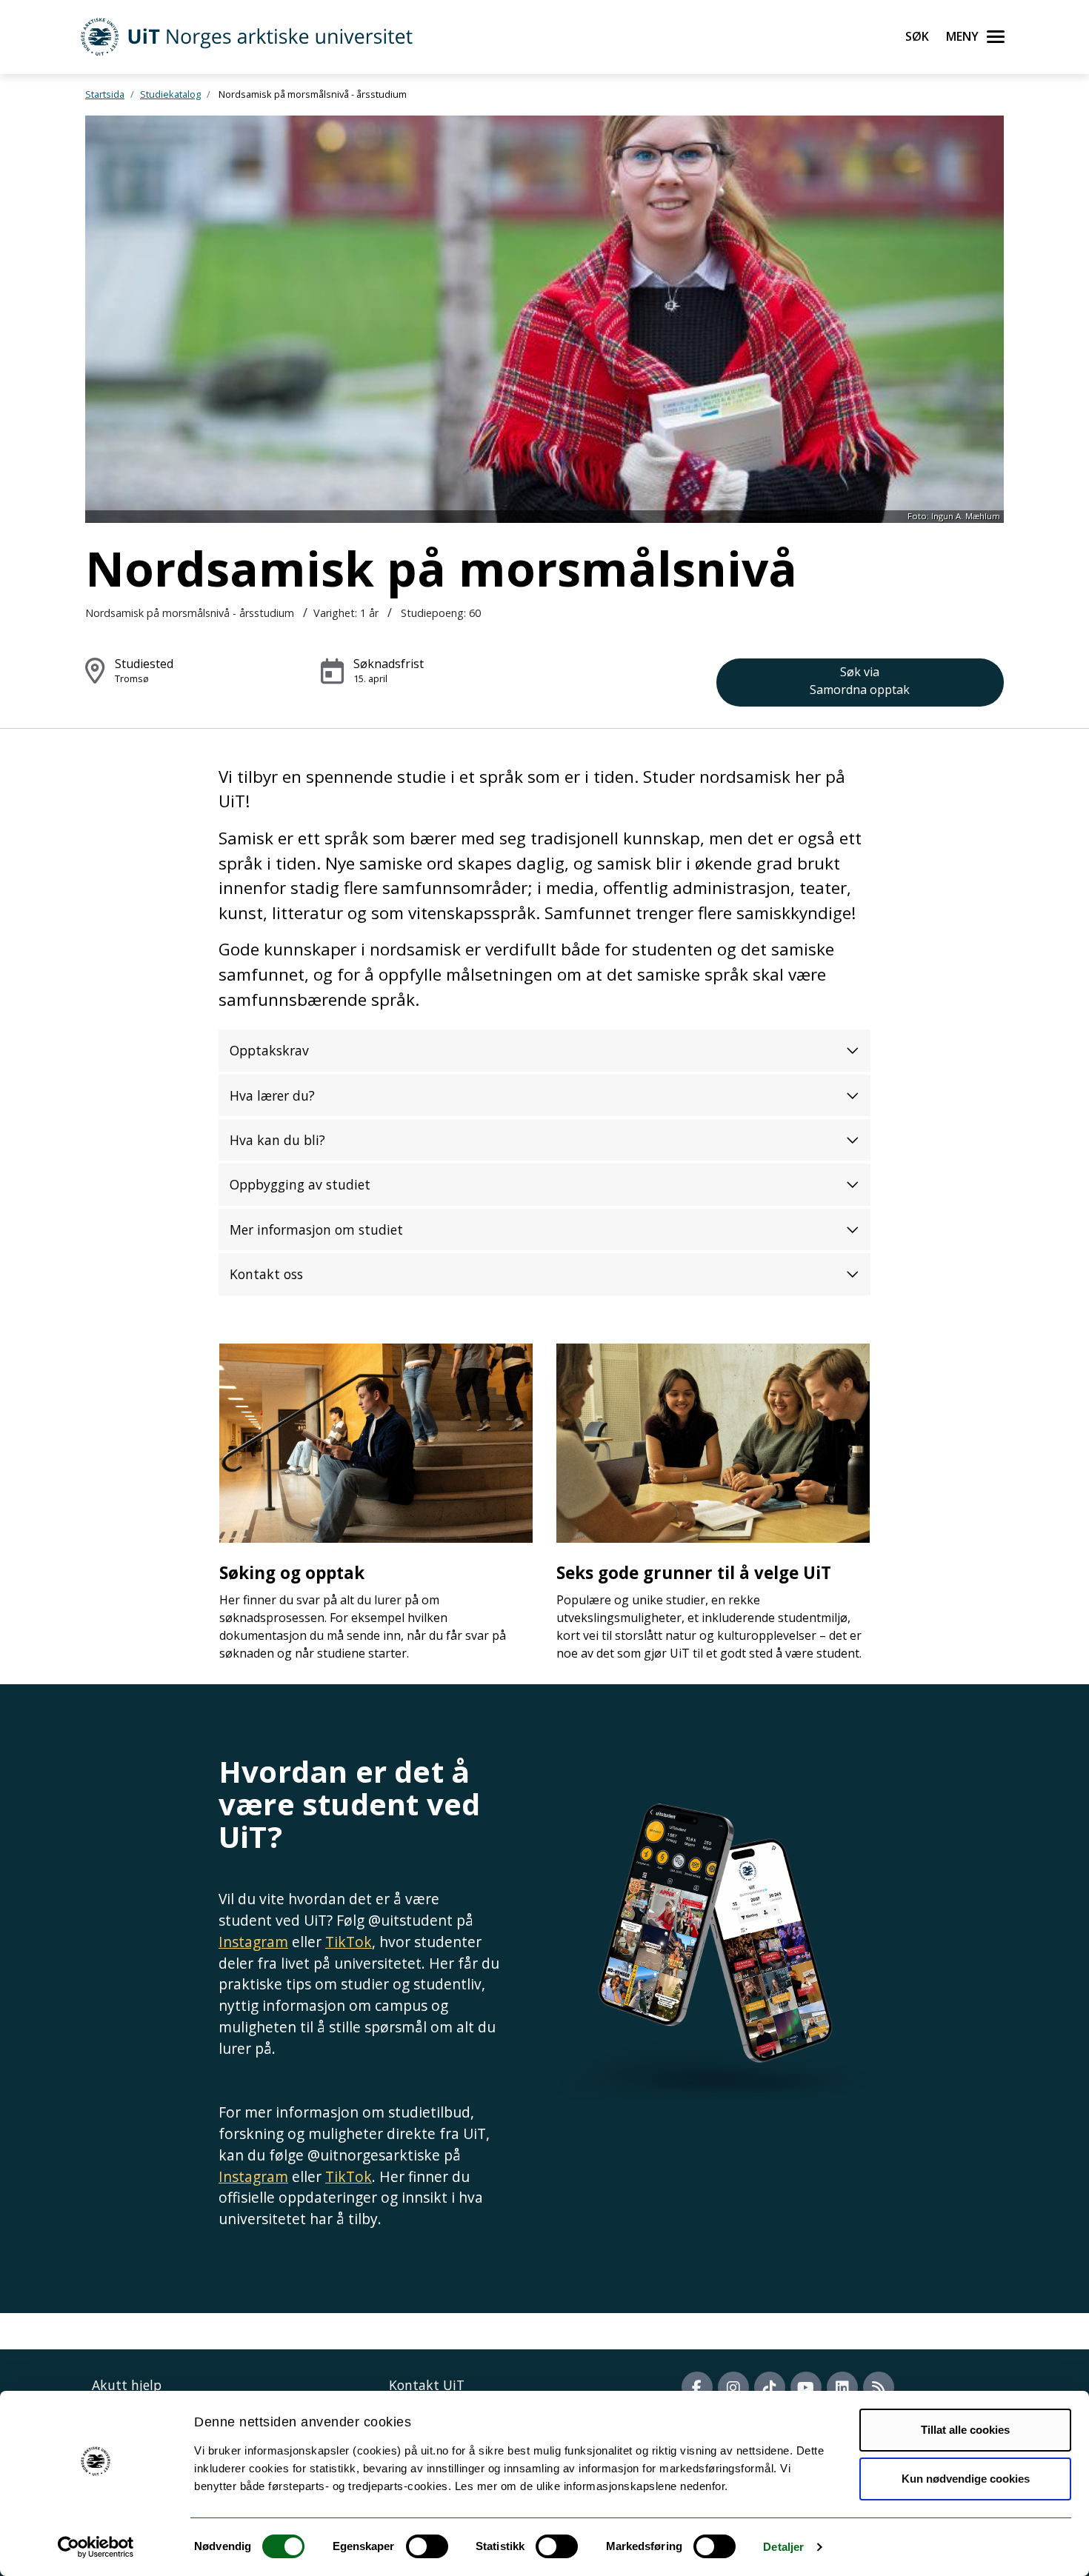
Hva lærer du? (272, 1095)
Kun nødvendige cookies (966, 2479)
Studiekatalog (170, 94)
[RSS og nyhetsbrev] (879, 2387)
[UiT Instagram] (733, 2387)
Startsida (105, 94)
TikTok (349, 1942)
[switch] (427, 2546)
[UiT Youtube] (806, 2387)
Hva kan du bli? (277, 1140)
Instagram (253, 1942)
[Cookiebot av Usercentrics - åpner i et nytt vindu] (96, 2547)
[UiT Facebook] (697, 2387)
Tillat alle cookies (965, 2430)
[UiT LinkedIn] (842, 2387)
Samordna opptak (860, 681)
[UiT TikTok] (770, 2387)
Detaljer (783, 2547)
